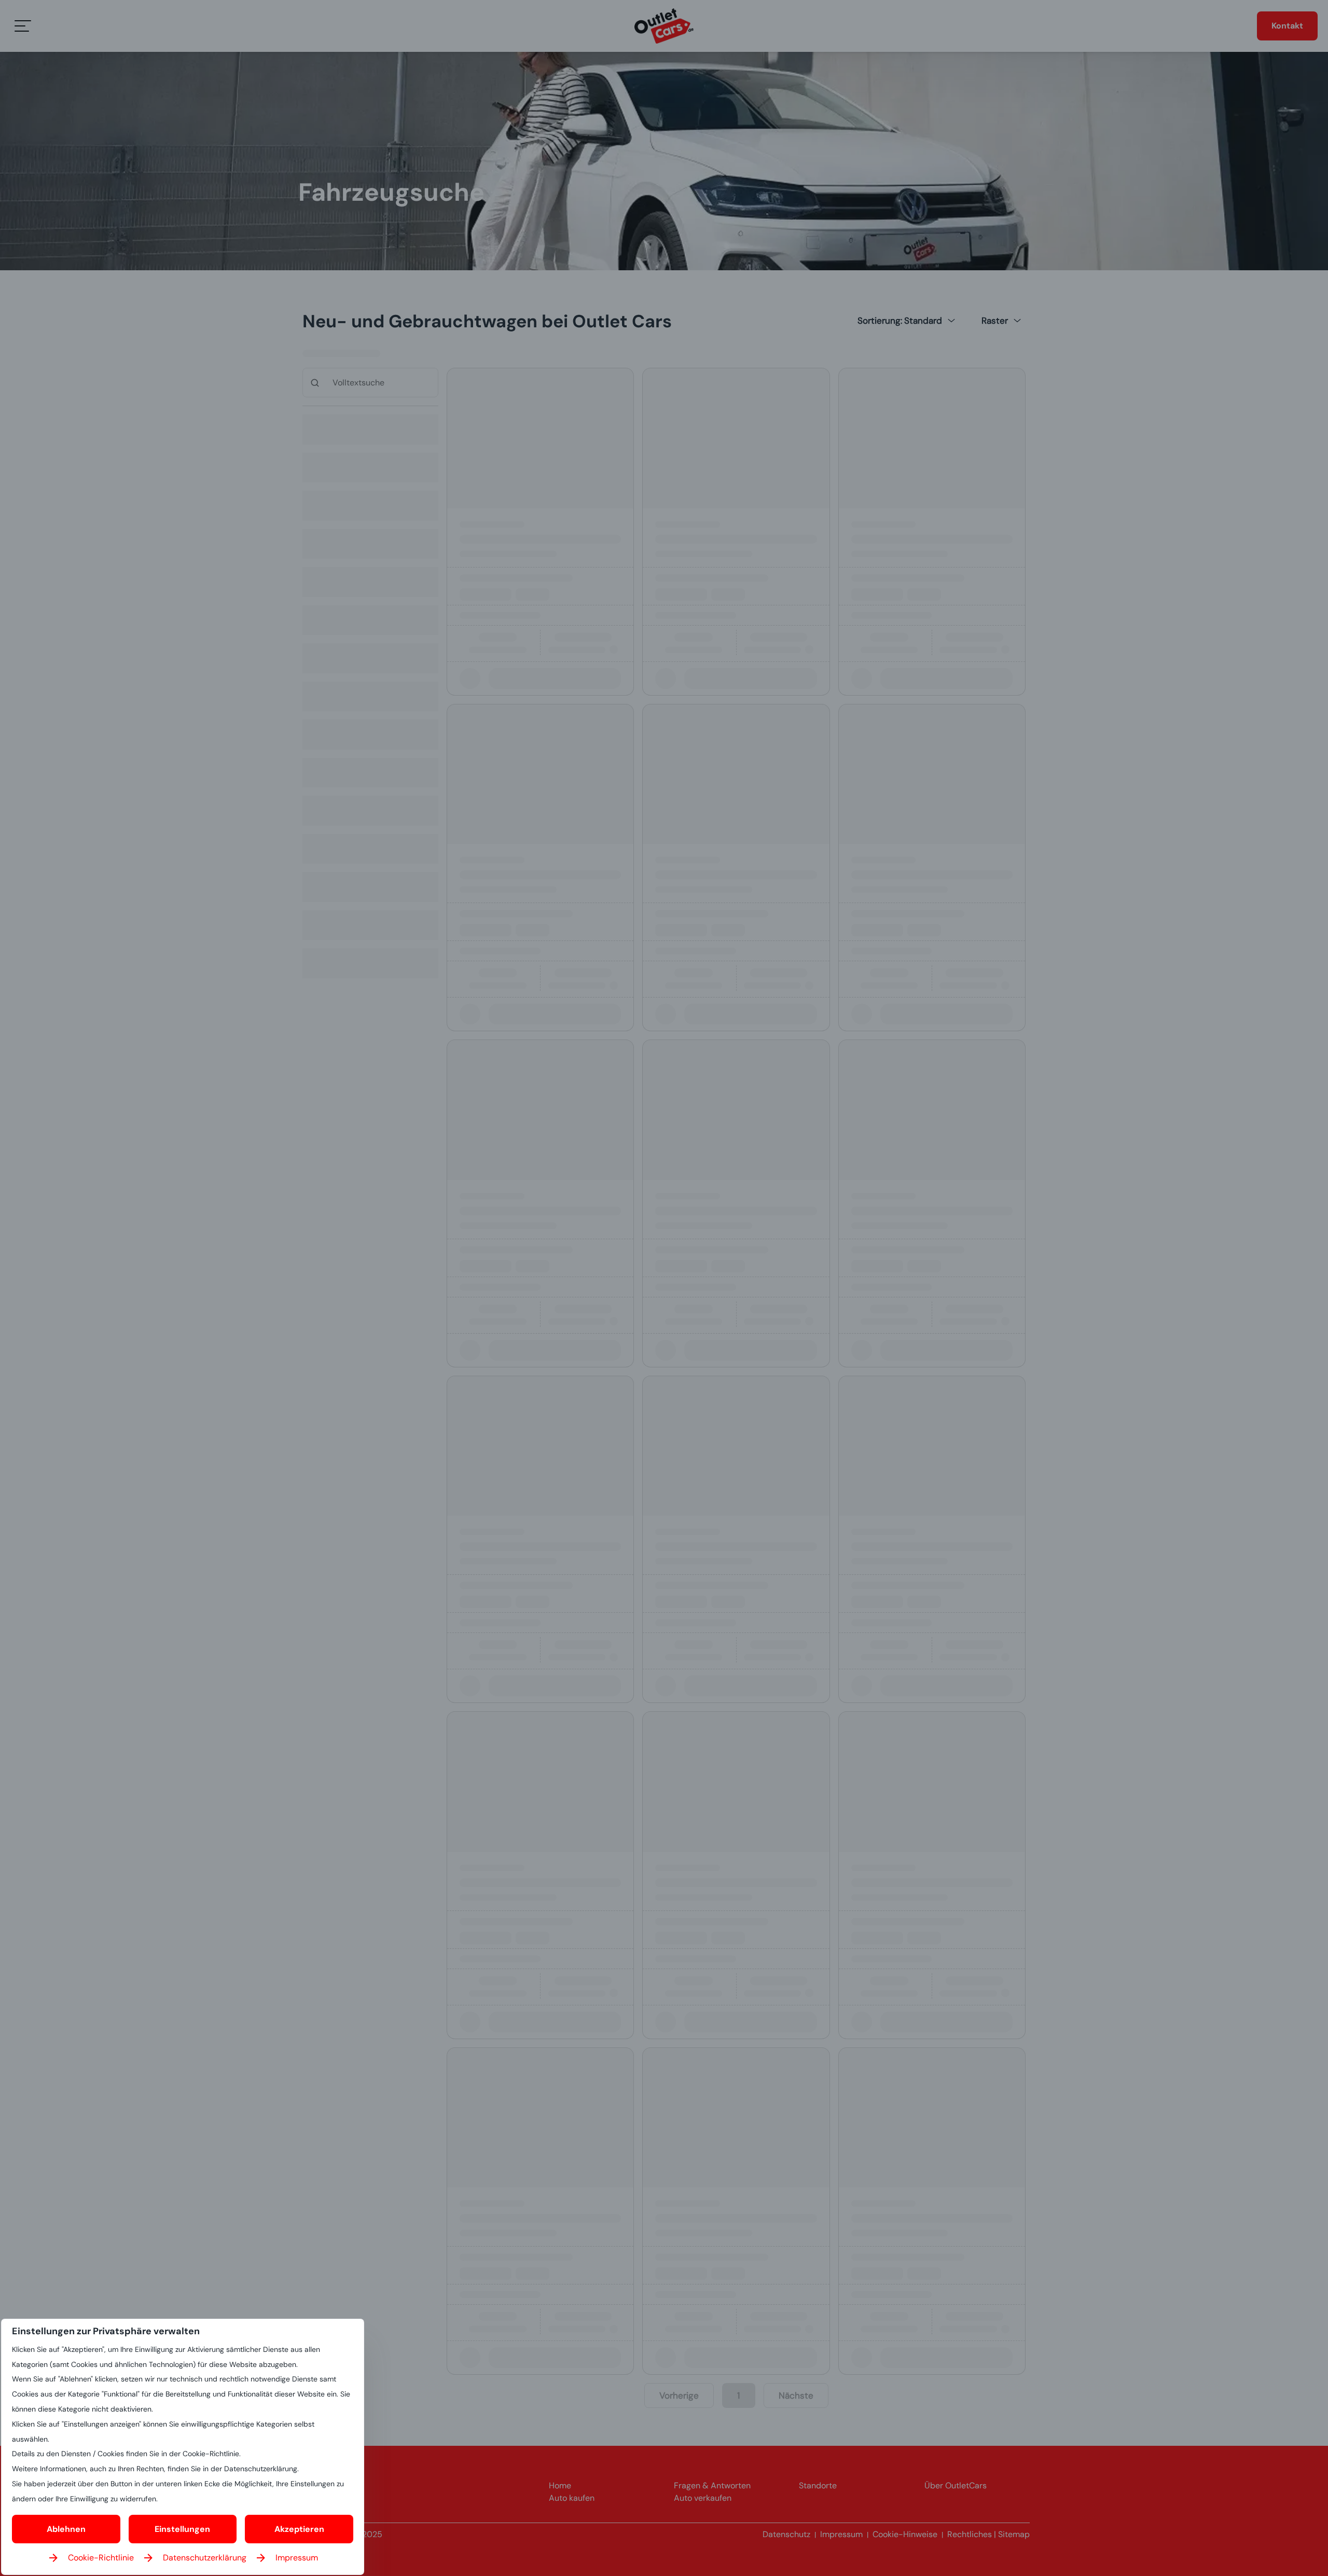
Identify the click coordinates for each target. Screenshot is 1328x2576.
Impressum (297, 2558)
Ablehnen (66, 2529)
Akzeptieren (299, 2529)
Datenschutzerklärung (205, 2558)
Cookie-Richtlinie (101, 2558)
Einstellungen (182, 2529)
